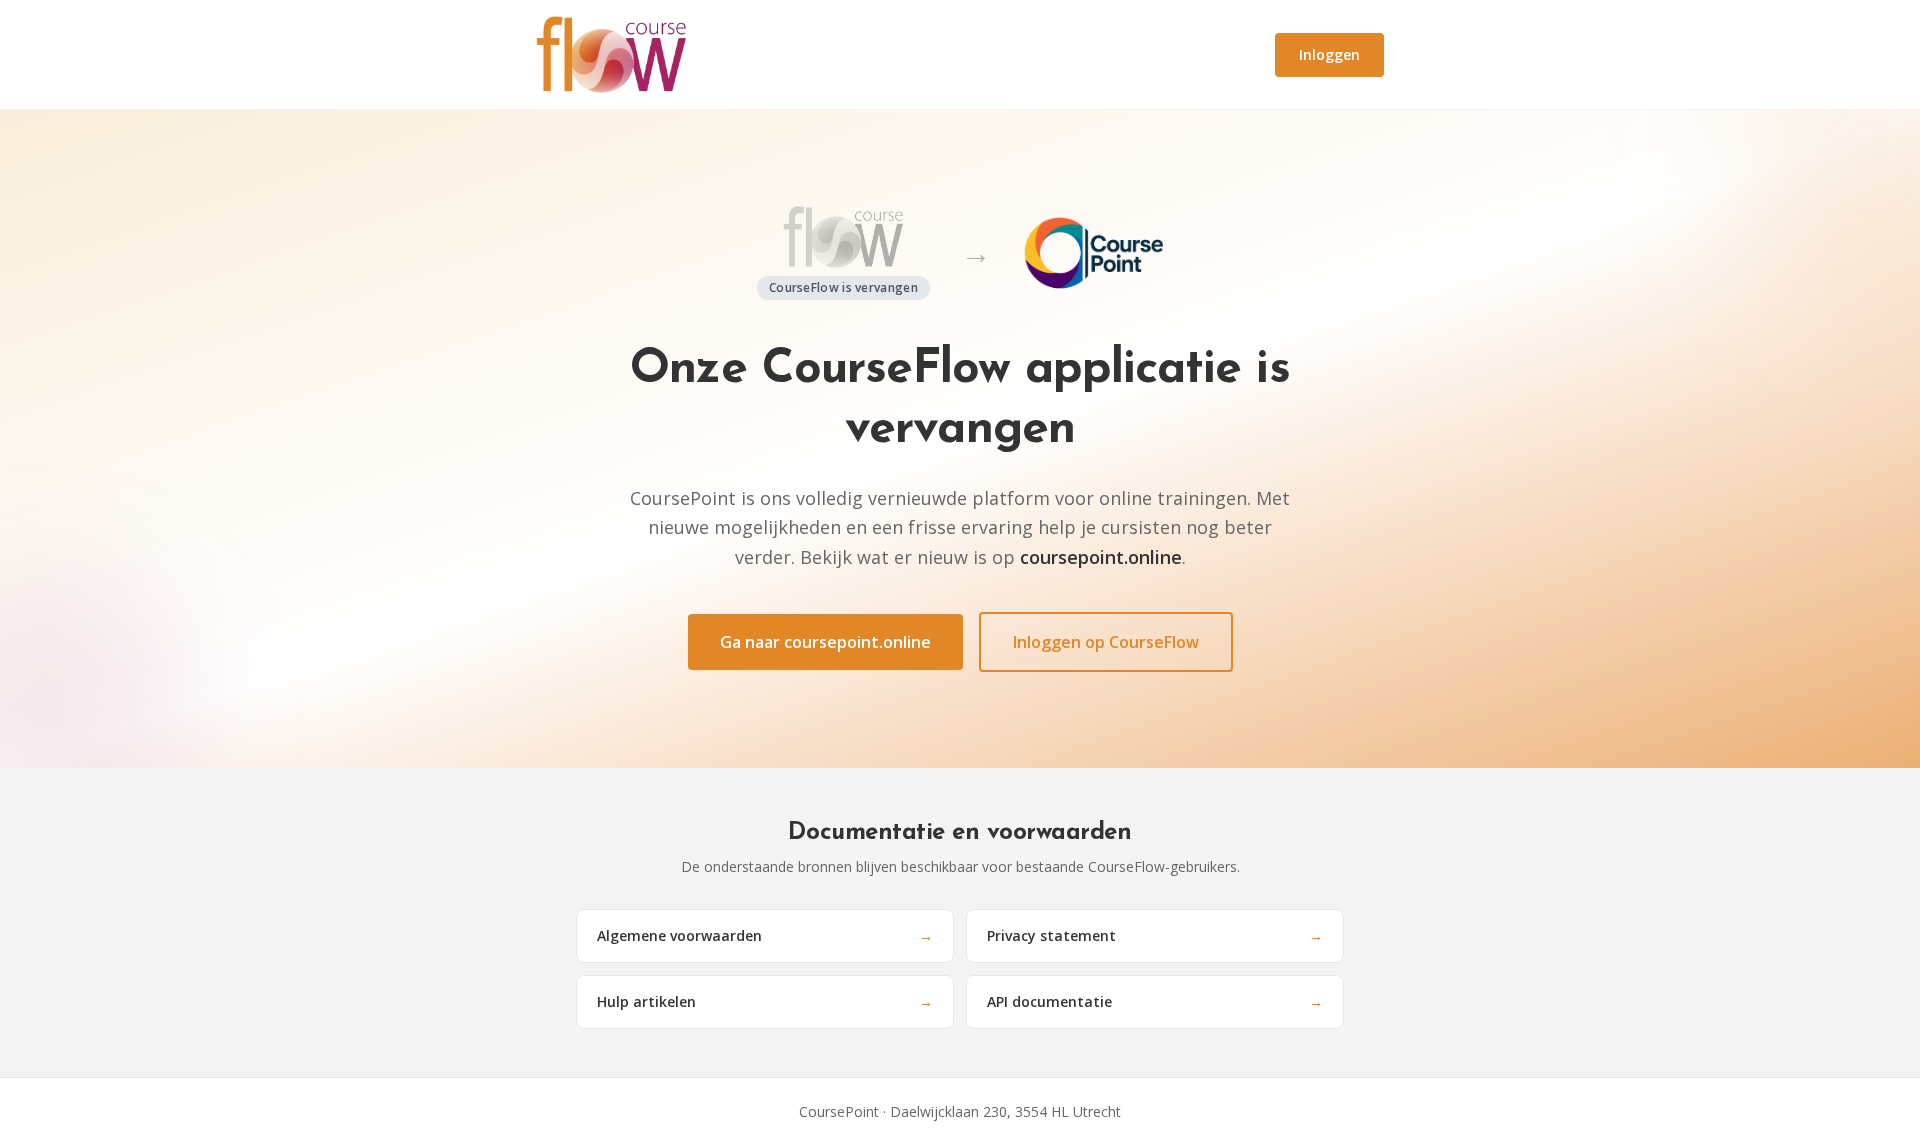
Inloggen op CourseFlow (1106, 642)
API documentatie (1155, 1001)
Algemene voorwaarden (765, 935)
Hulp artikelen (765, 1001)
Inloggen (1329, 54)
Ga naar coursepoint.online (825, 642)
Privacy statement (1155, 935)
